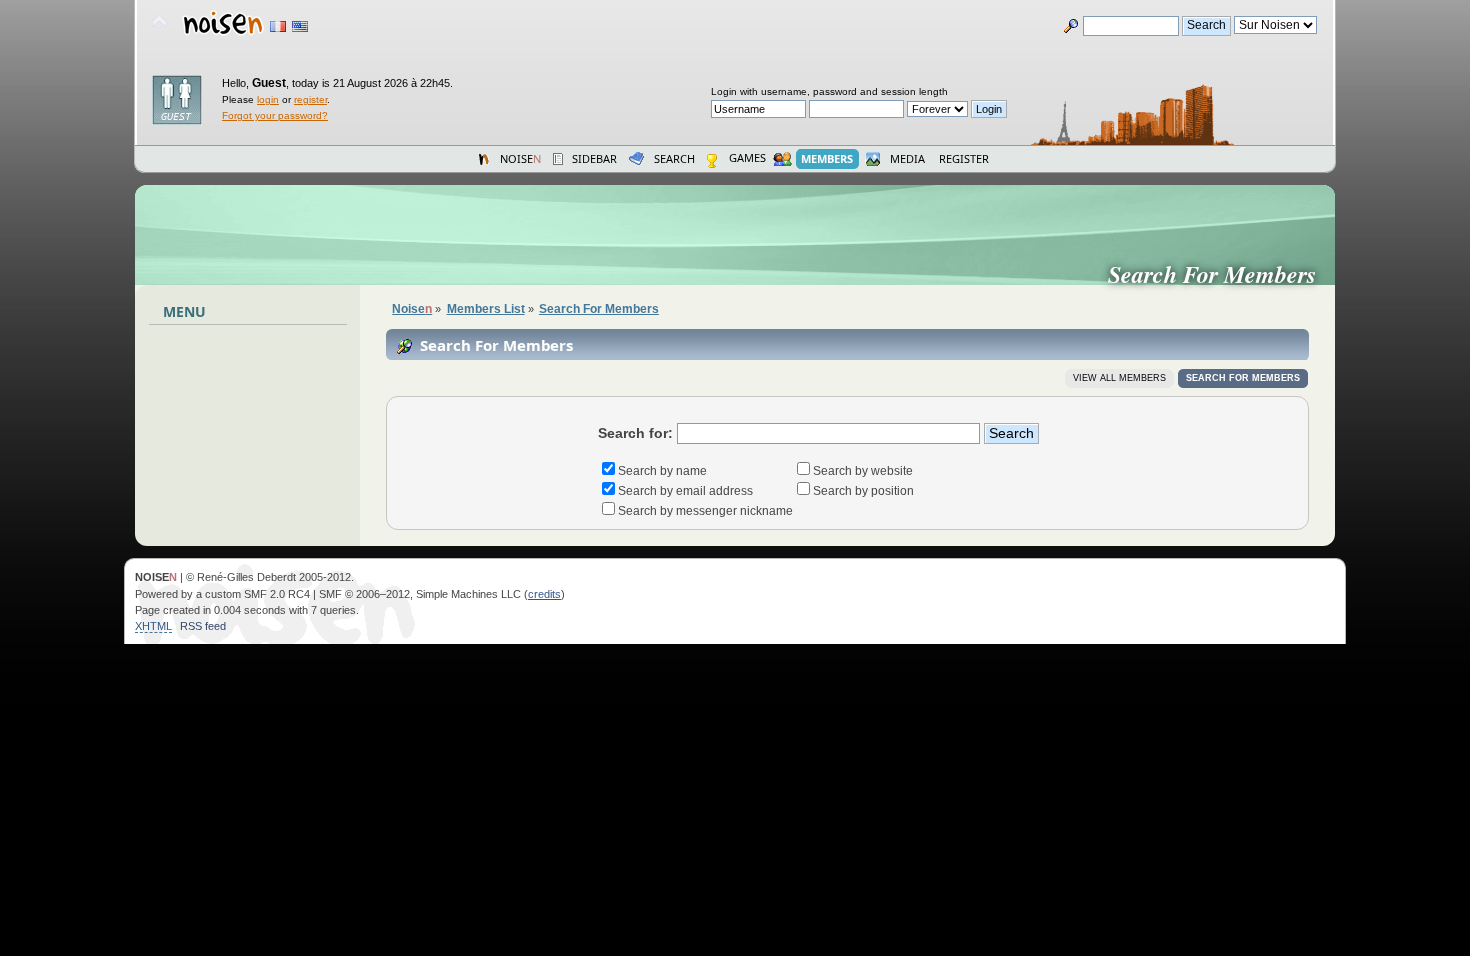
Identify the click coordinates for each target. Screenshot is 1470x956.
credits (544, 594)
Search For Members (1220, 274)
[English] (300, 26)
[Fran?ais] (278, 26)
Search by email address (685, 491)
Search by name (662, 471)
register (310, 99)
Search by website (863, 471)
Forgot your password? (275, 115)
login (268, 99)
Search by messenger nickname (705, 511)
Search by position (863, 491)
